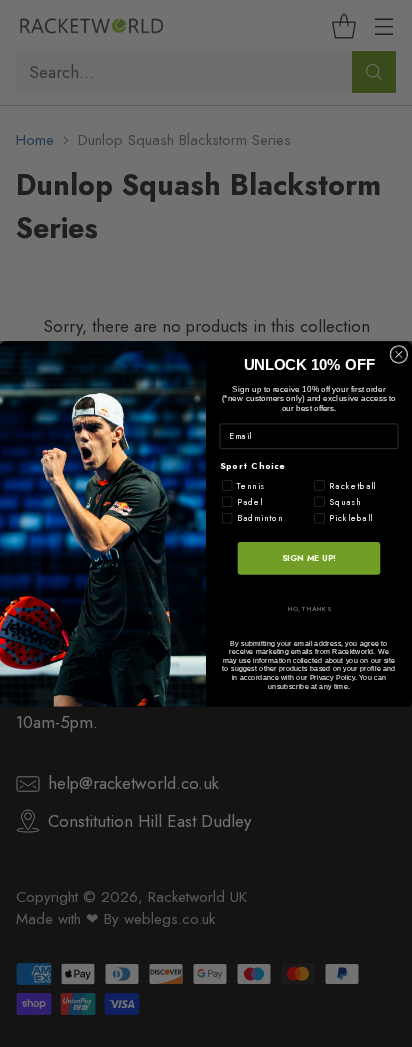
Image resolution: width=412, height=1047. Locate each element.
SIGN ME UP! (309, 557)
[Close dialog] (399, 354)
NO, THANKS (309, 608)
